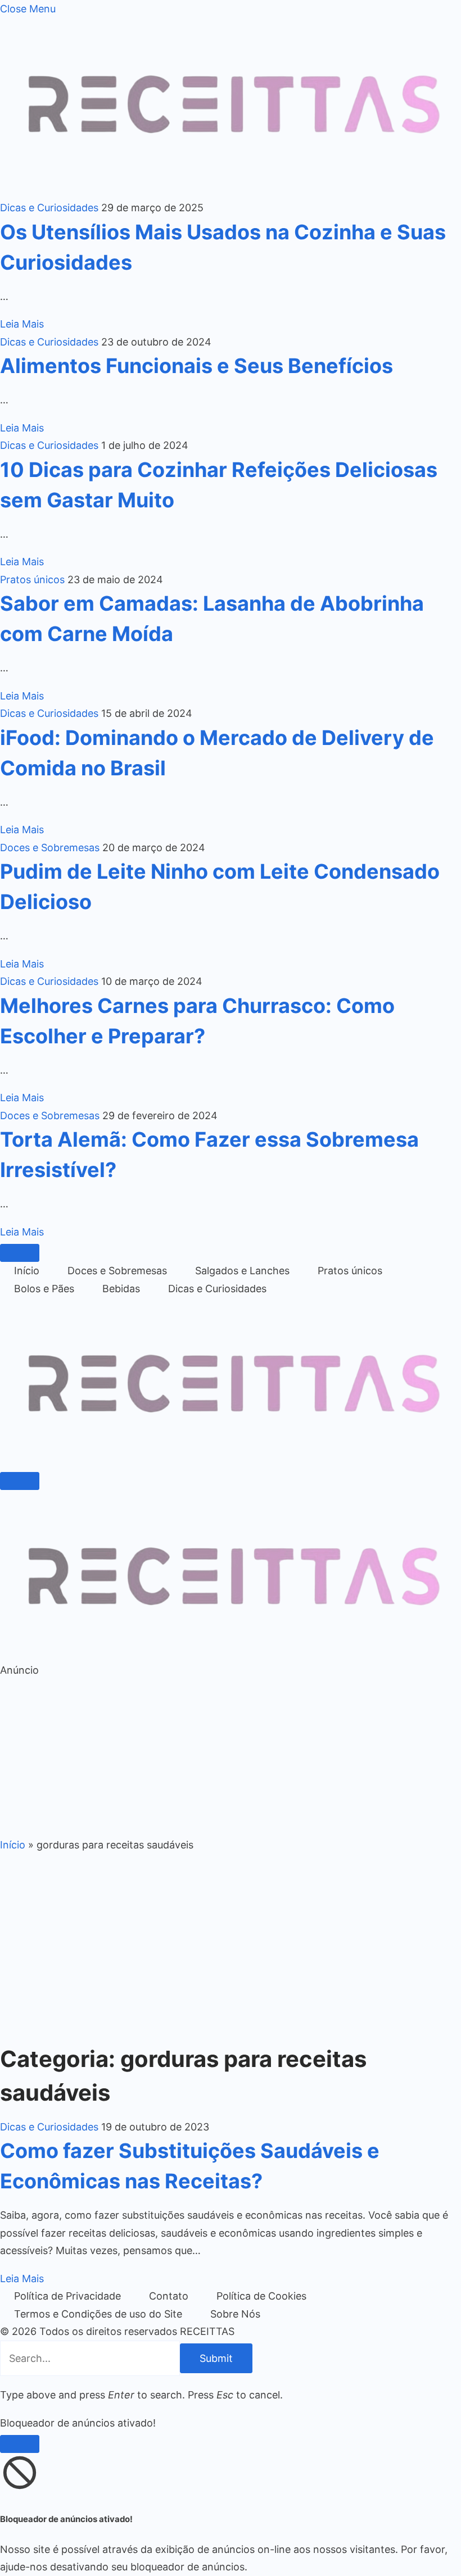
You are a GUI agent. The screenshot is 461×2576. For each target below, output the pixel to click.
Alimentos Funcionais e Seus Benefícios (196, 366)
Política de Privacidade (67, 2296)
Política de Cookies (261, 2296)
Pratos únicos (32, 580)
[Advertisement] (231, 1757)
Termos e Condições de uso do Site (98, 2314)
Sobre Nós (235, 2314)
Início (27, 1271)
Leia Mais (22, 324)
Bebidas (121, 1289)
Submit (216, 2358)
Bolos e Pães (44, 1289)
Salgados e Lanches (242, 1271)
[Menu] (20, 1253)
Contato (169, 2296)
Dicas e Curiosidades (49, 208)
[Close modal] (20, 2444)
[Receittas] (231, 1459)
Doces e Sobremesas (50, 848)
